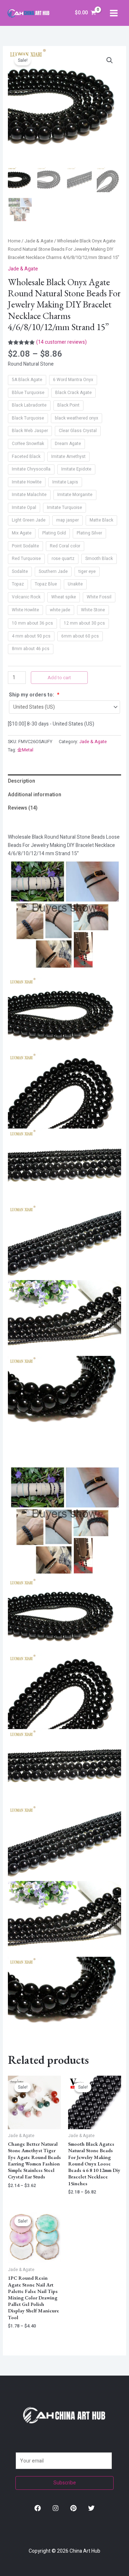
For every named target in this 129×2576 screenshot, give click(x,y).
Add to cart (59, 678)
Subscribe (65, 2483)
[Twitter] (91, 2508)
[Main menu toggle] (114, 13)
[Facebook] (38, 2508)
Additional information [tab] (35, 795)
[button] (110, 60)
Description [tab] (21, 781)
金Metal (25, 750)
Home (14, 241)
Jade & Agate (39, 241)
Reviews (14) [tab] (23, 808)
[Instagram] (56, 2508)
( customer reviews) (61, 342)
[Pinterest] (73, 2508)
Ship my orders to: (34, 695)
